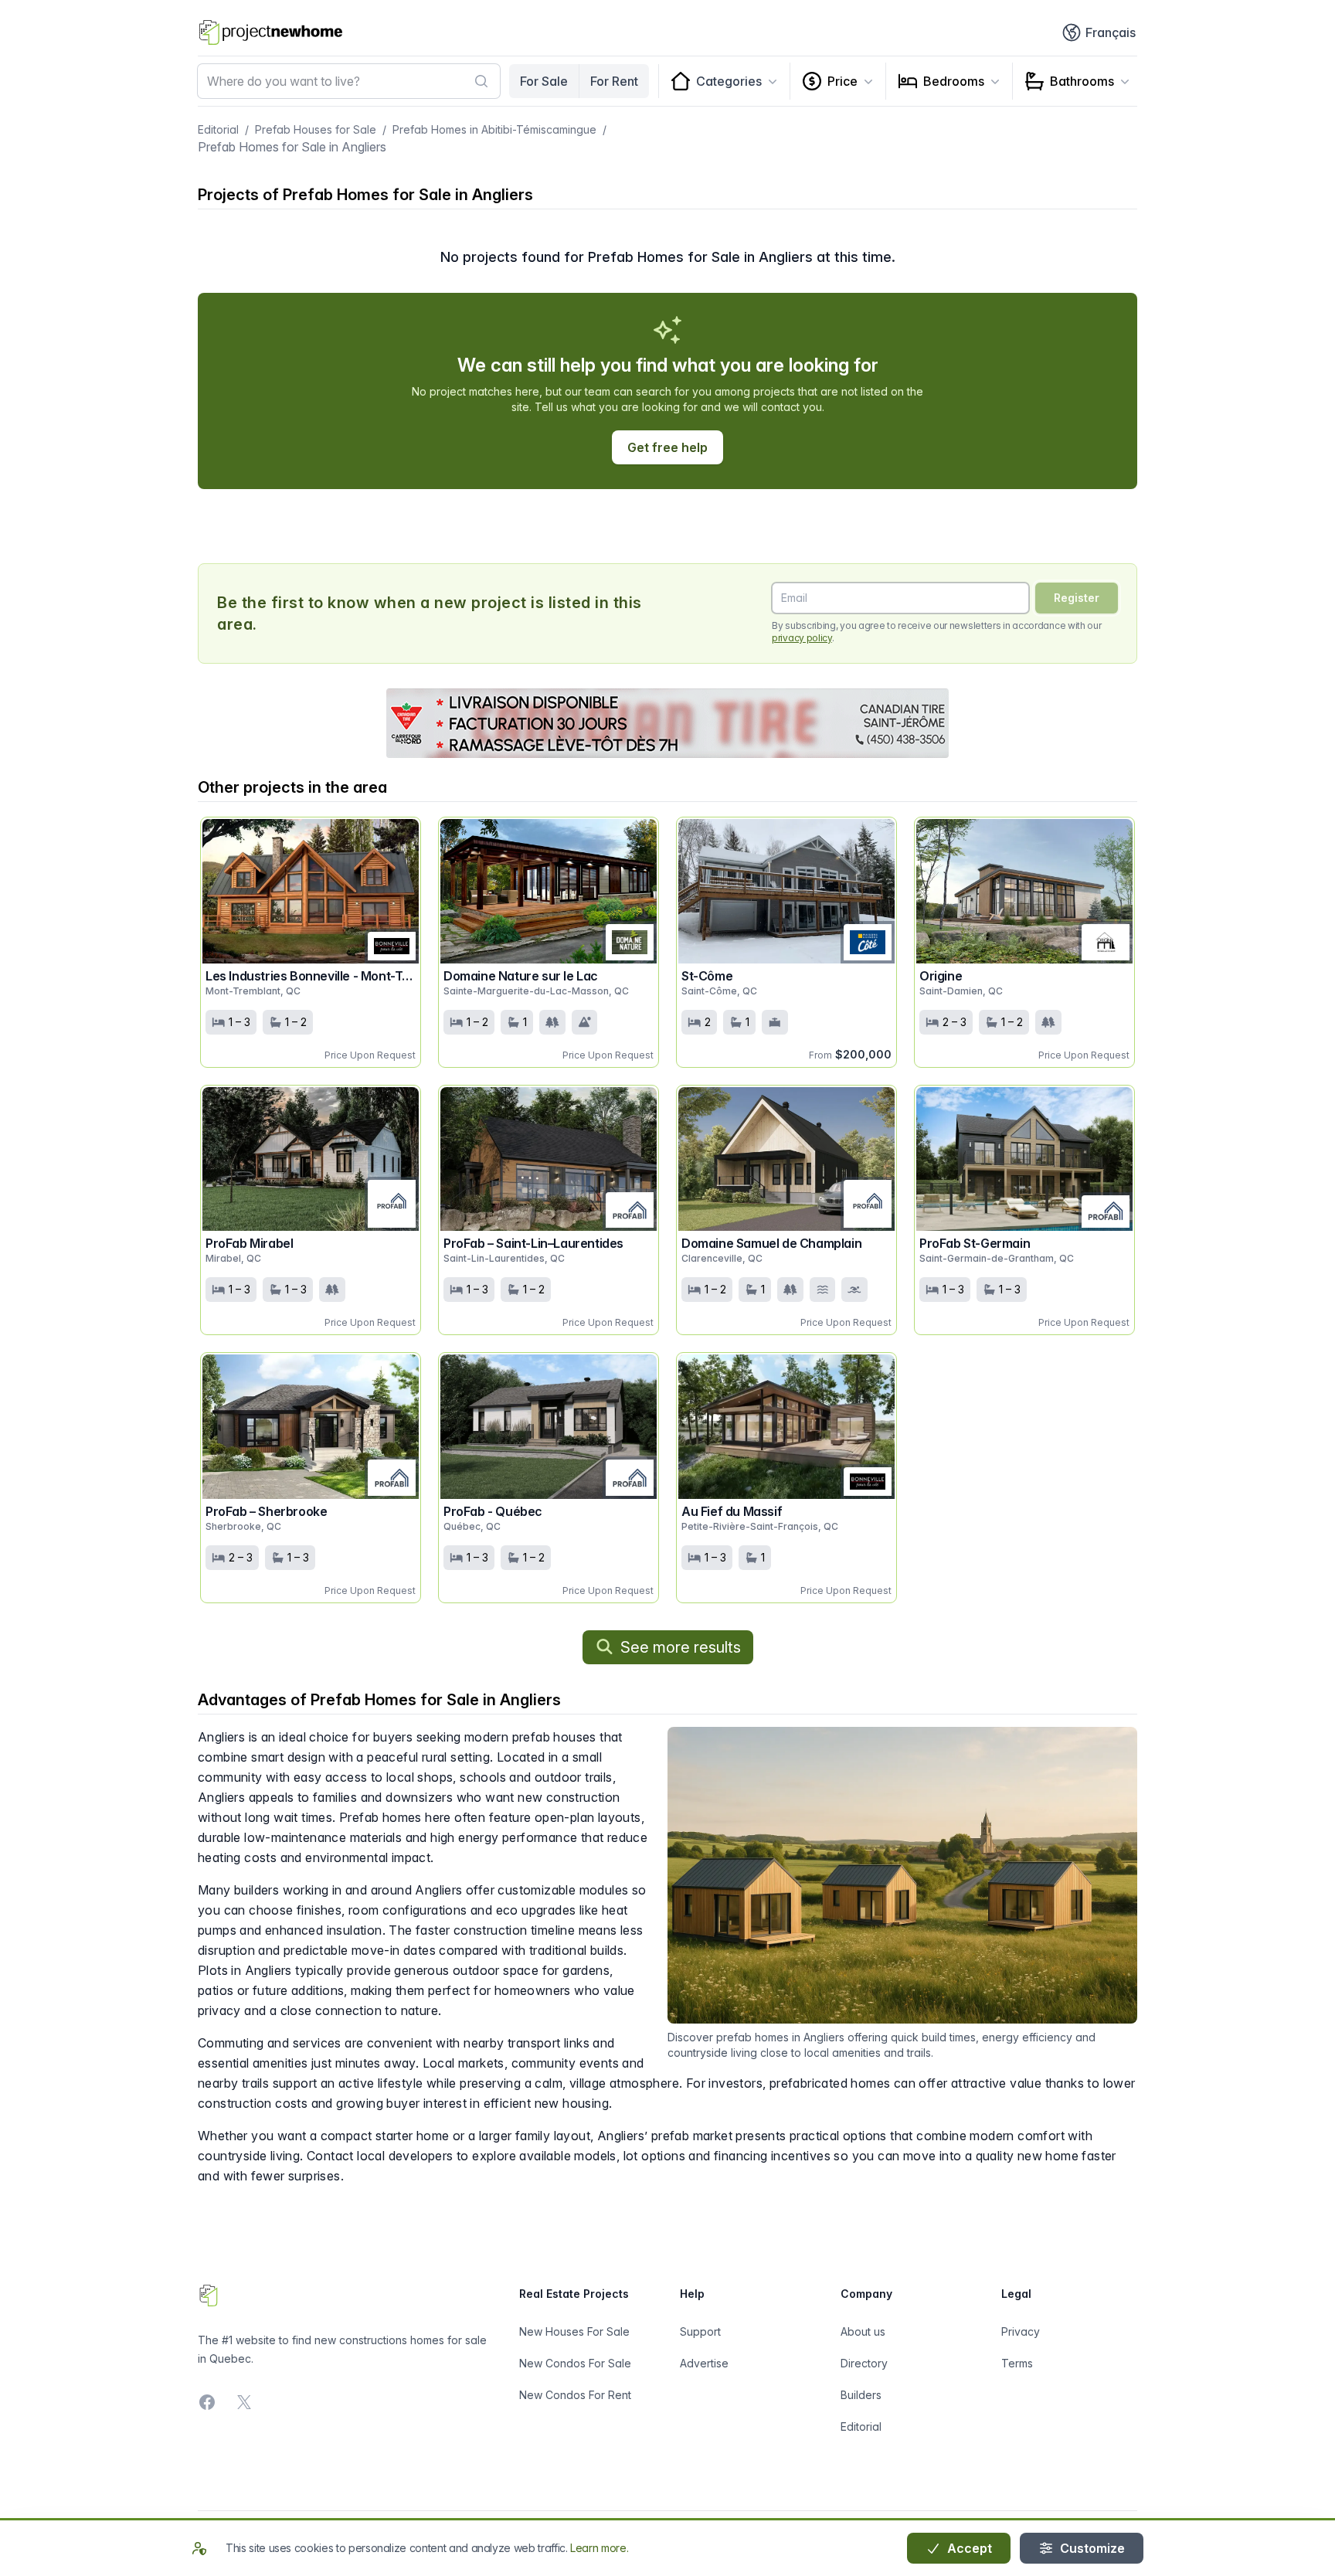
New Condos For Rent (575, 2395)
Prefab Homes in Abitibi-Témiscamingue (494, 129)
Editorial (218, 129)
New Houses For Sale (574, 2331)
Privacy (1021, 2331)
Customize (1091, 2548)
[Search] (481, 81)
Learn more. (599, 2548)
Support (700, 2331)
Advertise (704, 2363)
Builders (861, 2395)
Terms (1017, 2363)
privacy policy (802, 638)
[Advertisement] (667, 723)
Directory (864, 2363)
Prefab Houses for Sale (316, 129)
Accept (968, 2548)
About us (863, 2331)
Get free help (667, 447)
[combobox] (349, 81)
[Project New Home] (271, 32)
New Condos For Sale (575, 2363)
